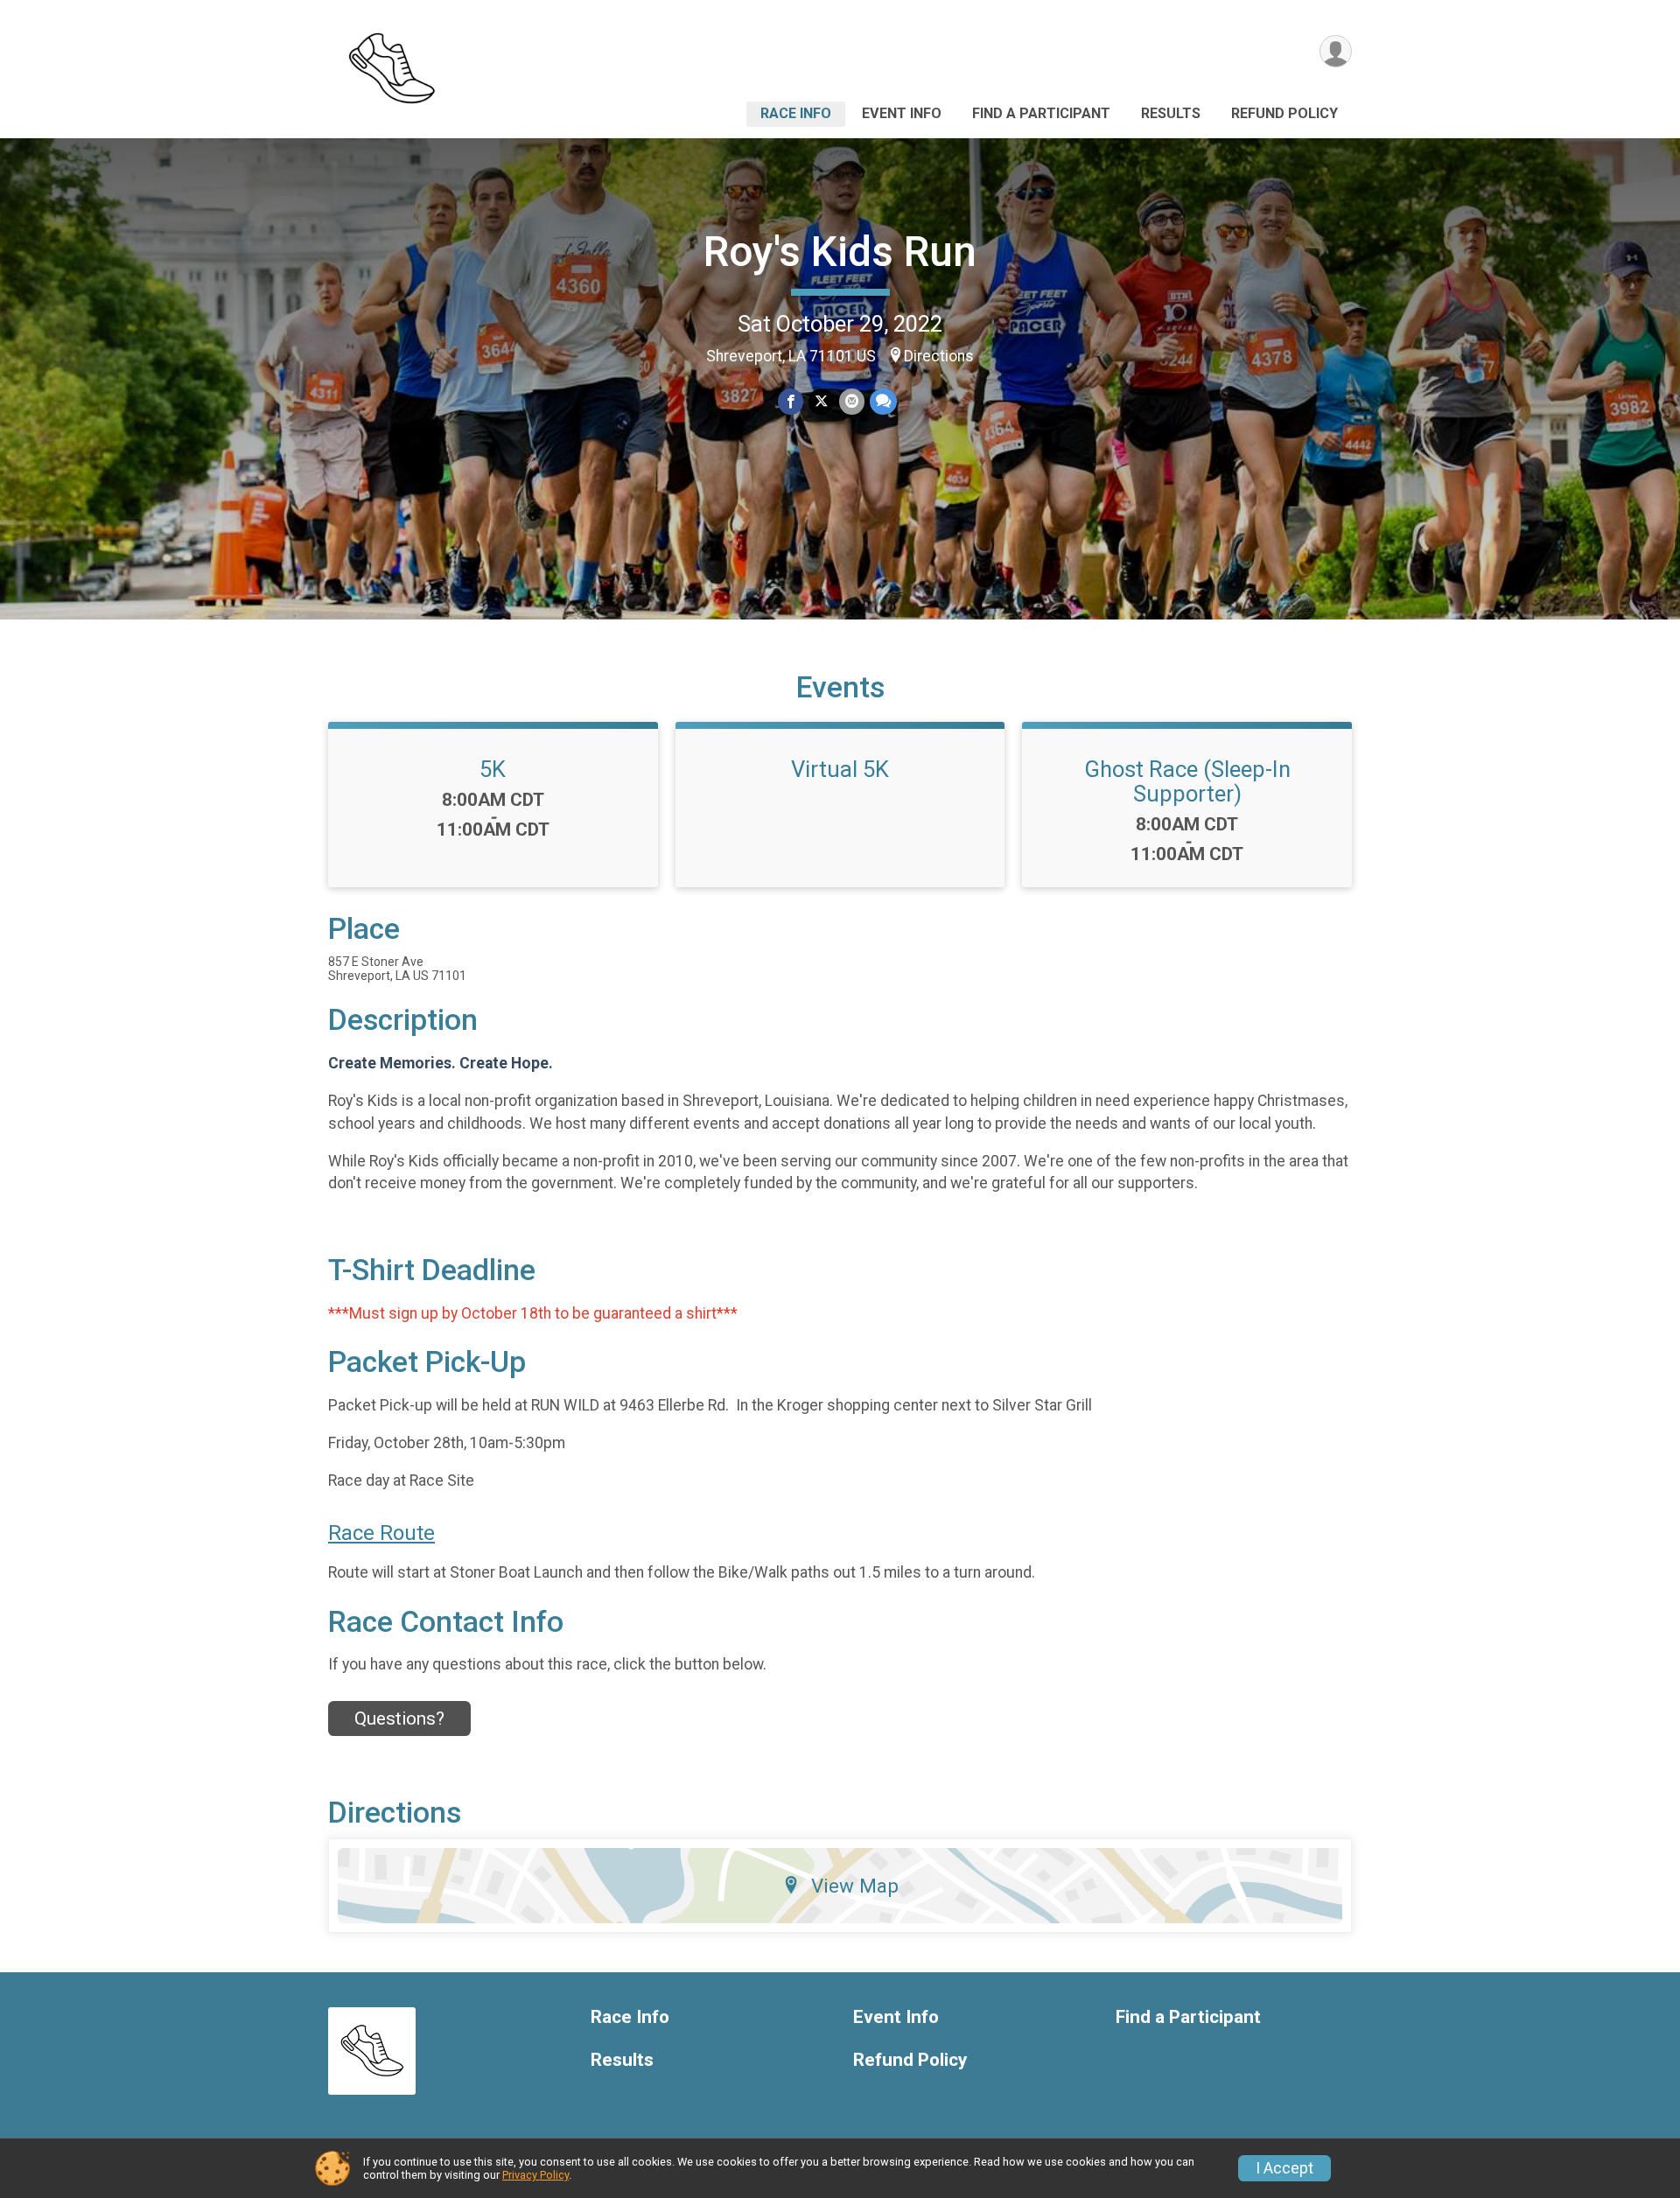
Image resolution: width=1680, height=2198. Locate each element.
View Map (855, 1886)
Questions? (399, 1718)
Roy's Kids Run (840, 252)
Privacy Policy (535, 2175)
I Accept (1284, 2168)
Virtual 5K (840, 769)
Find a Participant (1041, 113)
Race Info (796, 113)
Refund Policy (1284, 113)
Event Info (902, 113)
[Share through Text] (883, 401)
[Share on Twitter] (821, 401)
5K (493, 769)
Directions (939, 356)
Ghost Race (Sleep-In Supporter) (1187, 781)
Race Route (381, 1533)
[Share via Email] (852, 401)
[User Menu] (1336, 51)
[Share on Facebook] (791, 401)
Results (1171, 113)
